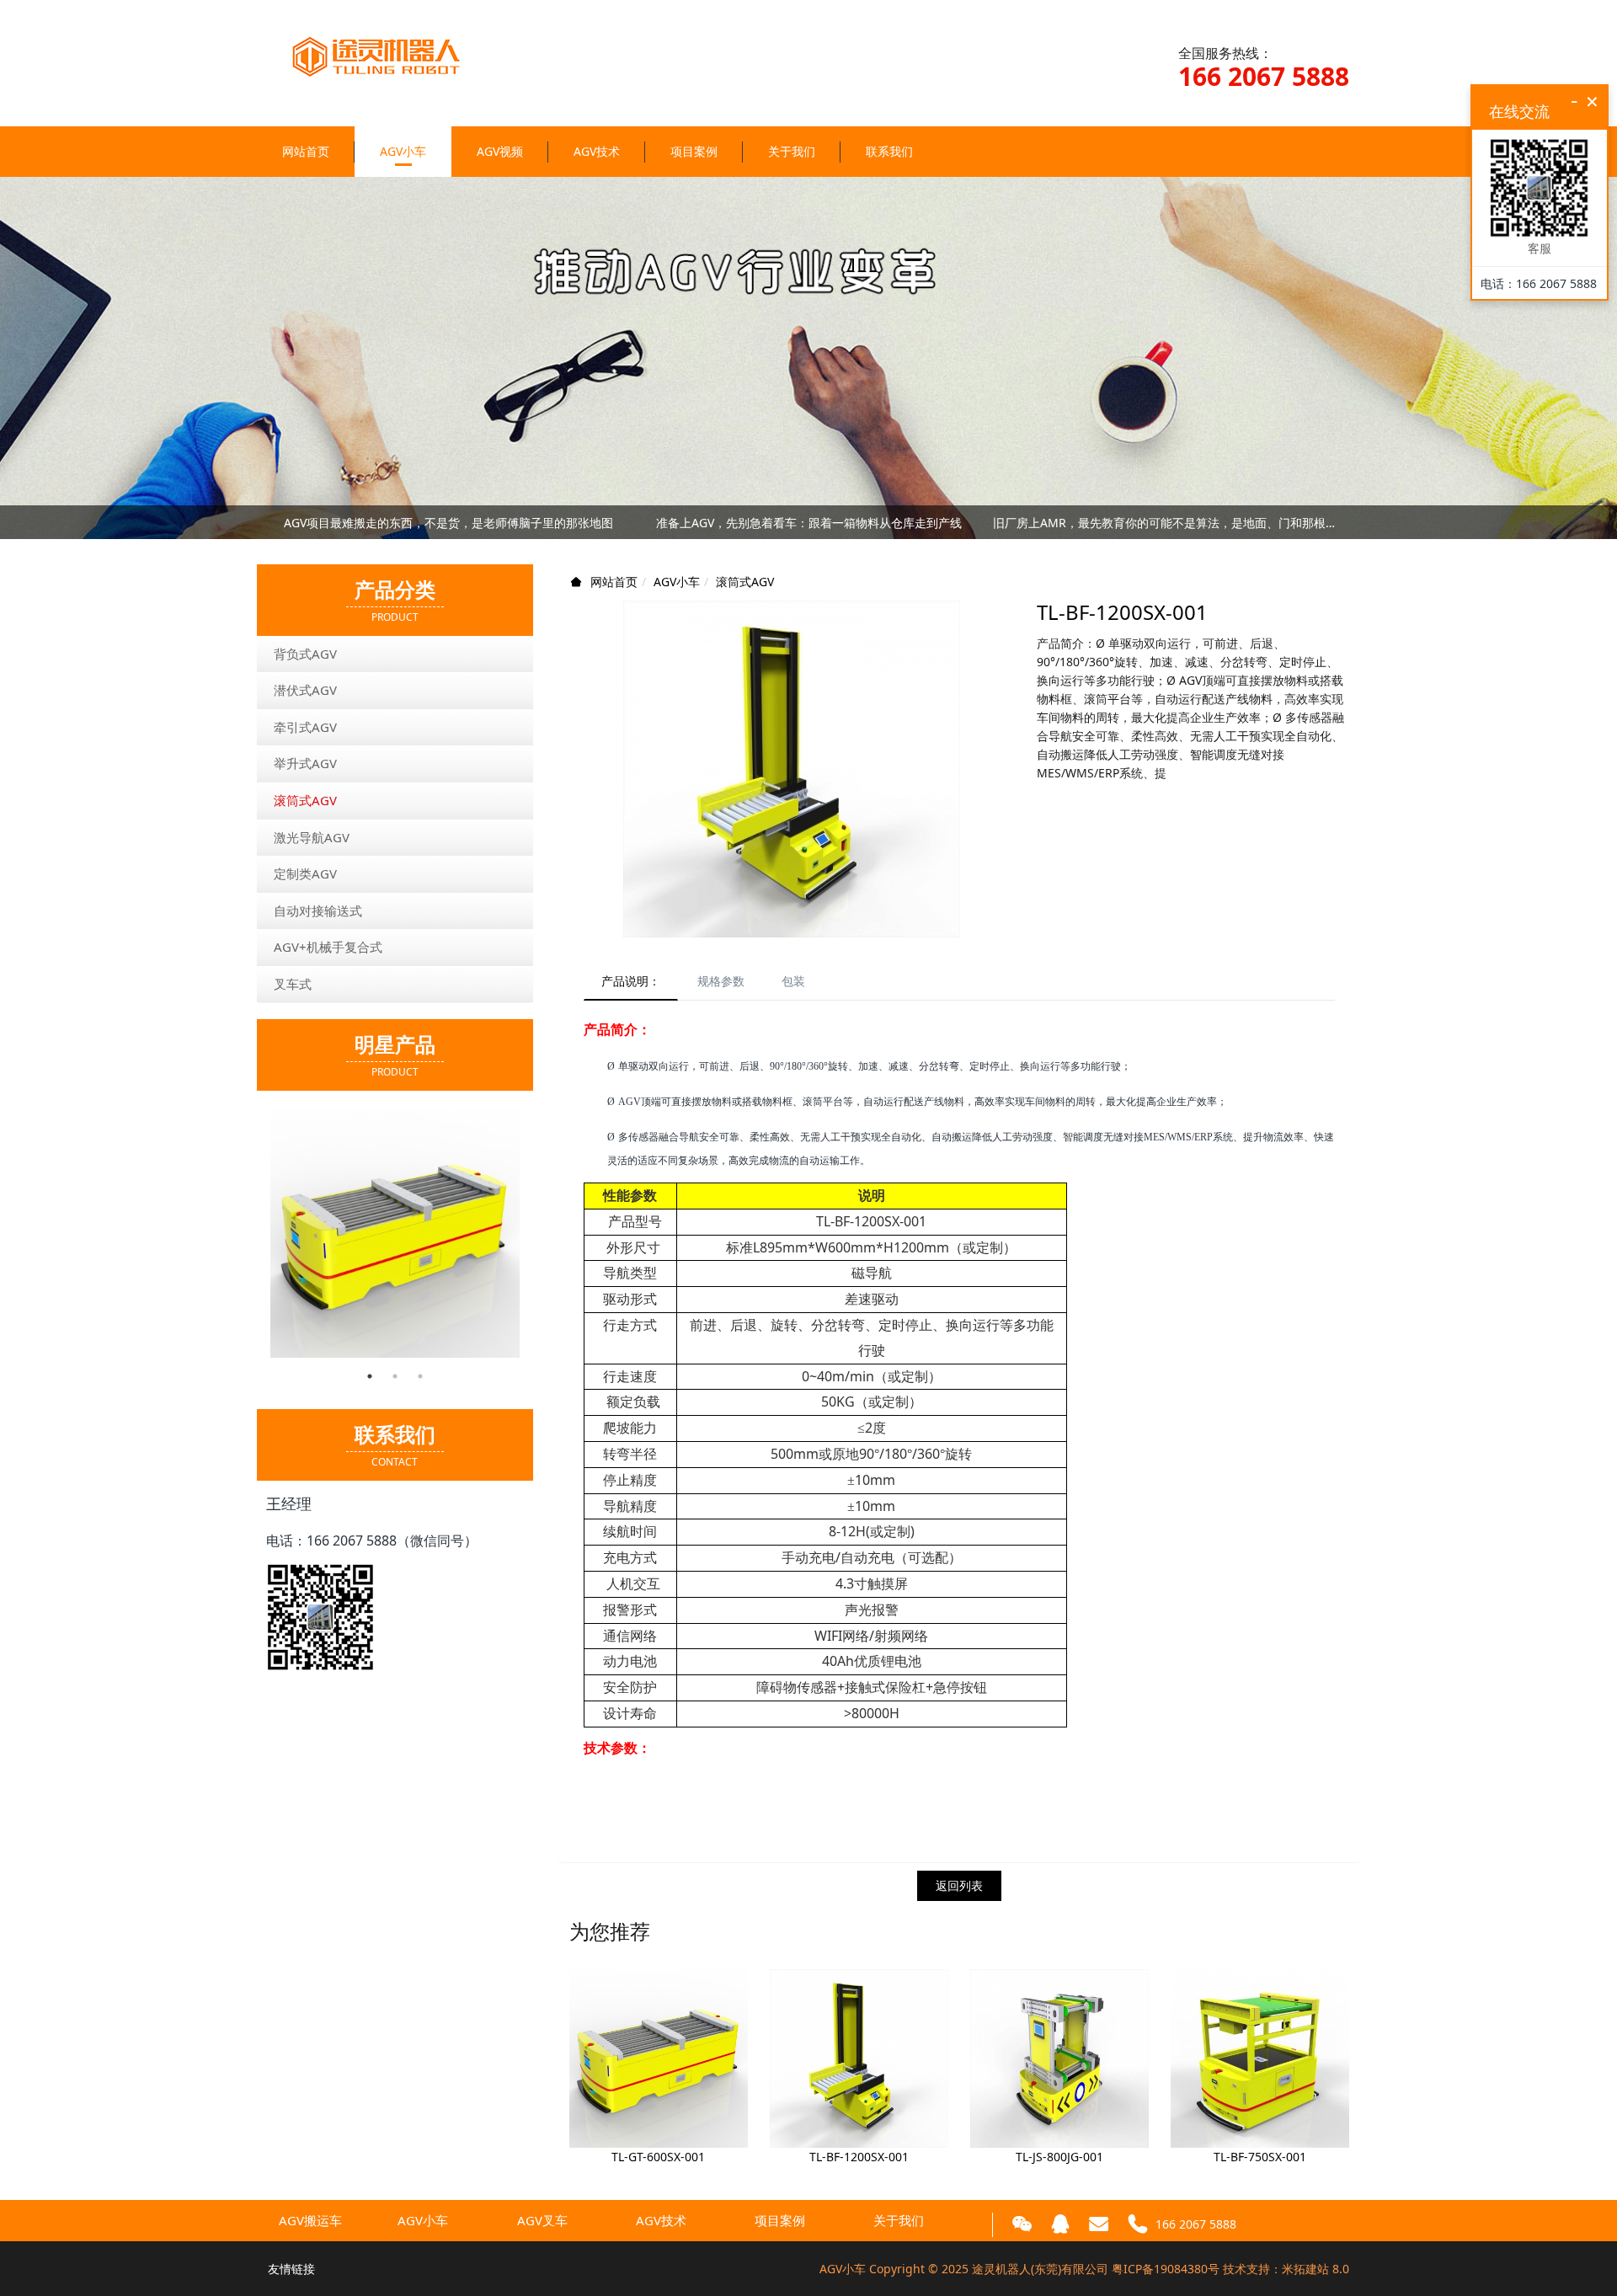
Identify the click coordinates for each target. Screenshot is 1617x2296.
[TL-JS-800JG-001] (1059, 2056)
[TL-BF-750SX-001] (1260, 2056)
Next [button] (1341, 522)
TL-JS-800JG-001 (1059, 2157)
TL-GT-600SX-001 (658, 2157)
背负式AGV (305, 654)
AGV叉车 (542, 2220)
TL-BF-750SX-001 (1260, 2157)
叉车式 (293, 984)
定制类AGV (305, 873)
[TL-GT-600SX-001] (659, 2056)
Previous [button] (276, 522)
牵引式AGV (305, 727)
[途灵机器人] (390, 43)
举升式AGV (305, 763)
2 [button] (395, 1376)
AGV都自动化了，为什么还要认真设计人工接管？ (809, 527)
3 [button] (420, 1376)
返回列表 (959, 1885)
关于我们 (792, 151)
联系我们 (889, 151)
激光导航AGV (312, 837)
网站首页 (306, 151)
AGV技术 (597, 151)
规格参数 (721, 981)
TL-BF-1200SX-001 (859, 2157)
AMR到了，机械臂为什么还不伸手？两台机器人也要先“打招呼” (448, 527)
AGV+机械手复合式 (328, 947)
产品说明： (631, 981)
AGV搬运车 (310, 2220)
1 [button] (370, 1376)
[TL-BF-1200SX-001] (859, 2056)
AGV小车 (403, 151)
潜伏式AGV (305, 690)
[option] (395, 1233)
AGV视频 (500, 151)
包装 (793, 981)
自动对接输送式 (318, 910)
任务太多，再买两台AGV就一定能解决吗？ (1169, 527)
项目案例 (694, 151)
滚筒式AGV (745, 582)
